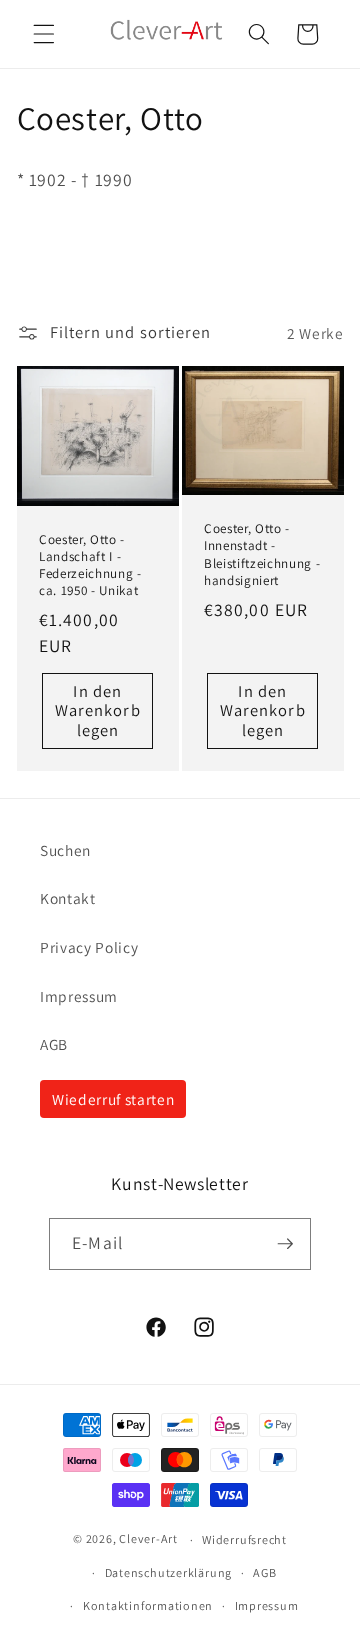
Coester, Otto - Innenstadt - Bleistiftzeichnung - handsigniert (262, 554)
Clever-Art (148, 1539)
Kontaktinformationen (148, 1605)
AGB (54, 1044)
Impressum (79, 996)
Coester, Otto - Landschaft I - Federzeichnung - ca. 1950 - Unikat (90, 565)
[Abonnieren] (285, 1244)
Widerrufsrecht (244, 1539)
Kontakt (68, 898)
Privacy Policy (89, 947)
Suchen (65, 850)
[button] (44, 34)
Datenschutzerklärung (168, 1572)
